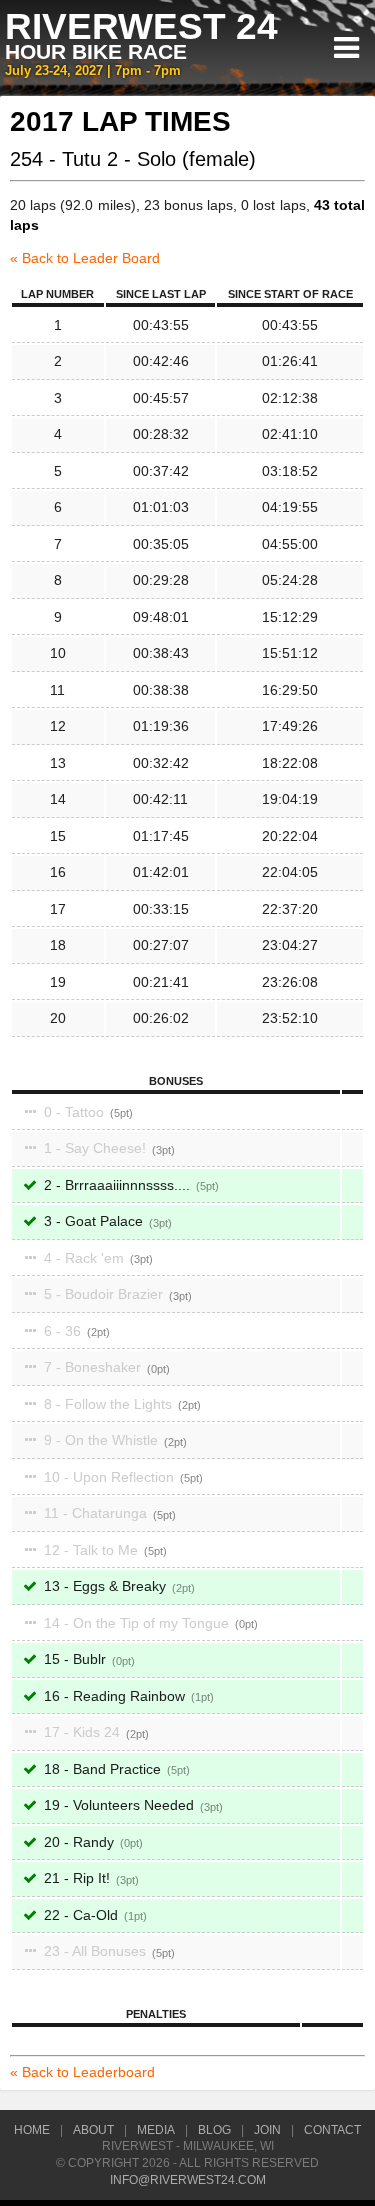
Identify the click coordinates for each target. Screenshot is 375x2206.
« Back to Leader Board (85, 258)
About (93, 2130)
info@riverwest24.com (188, 2180)
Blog (214, 2130)
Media (156, 2130)
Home (32, 2130)
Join (267, 2130)
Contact (332, 2130)
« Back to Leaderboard (82, 2072)
